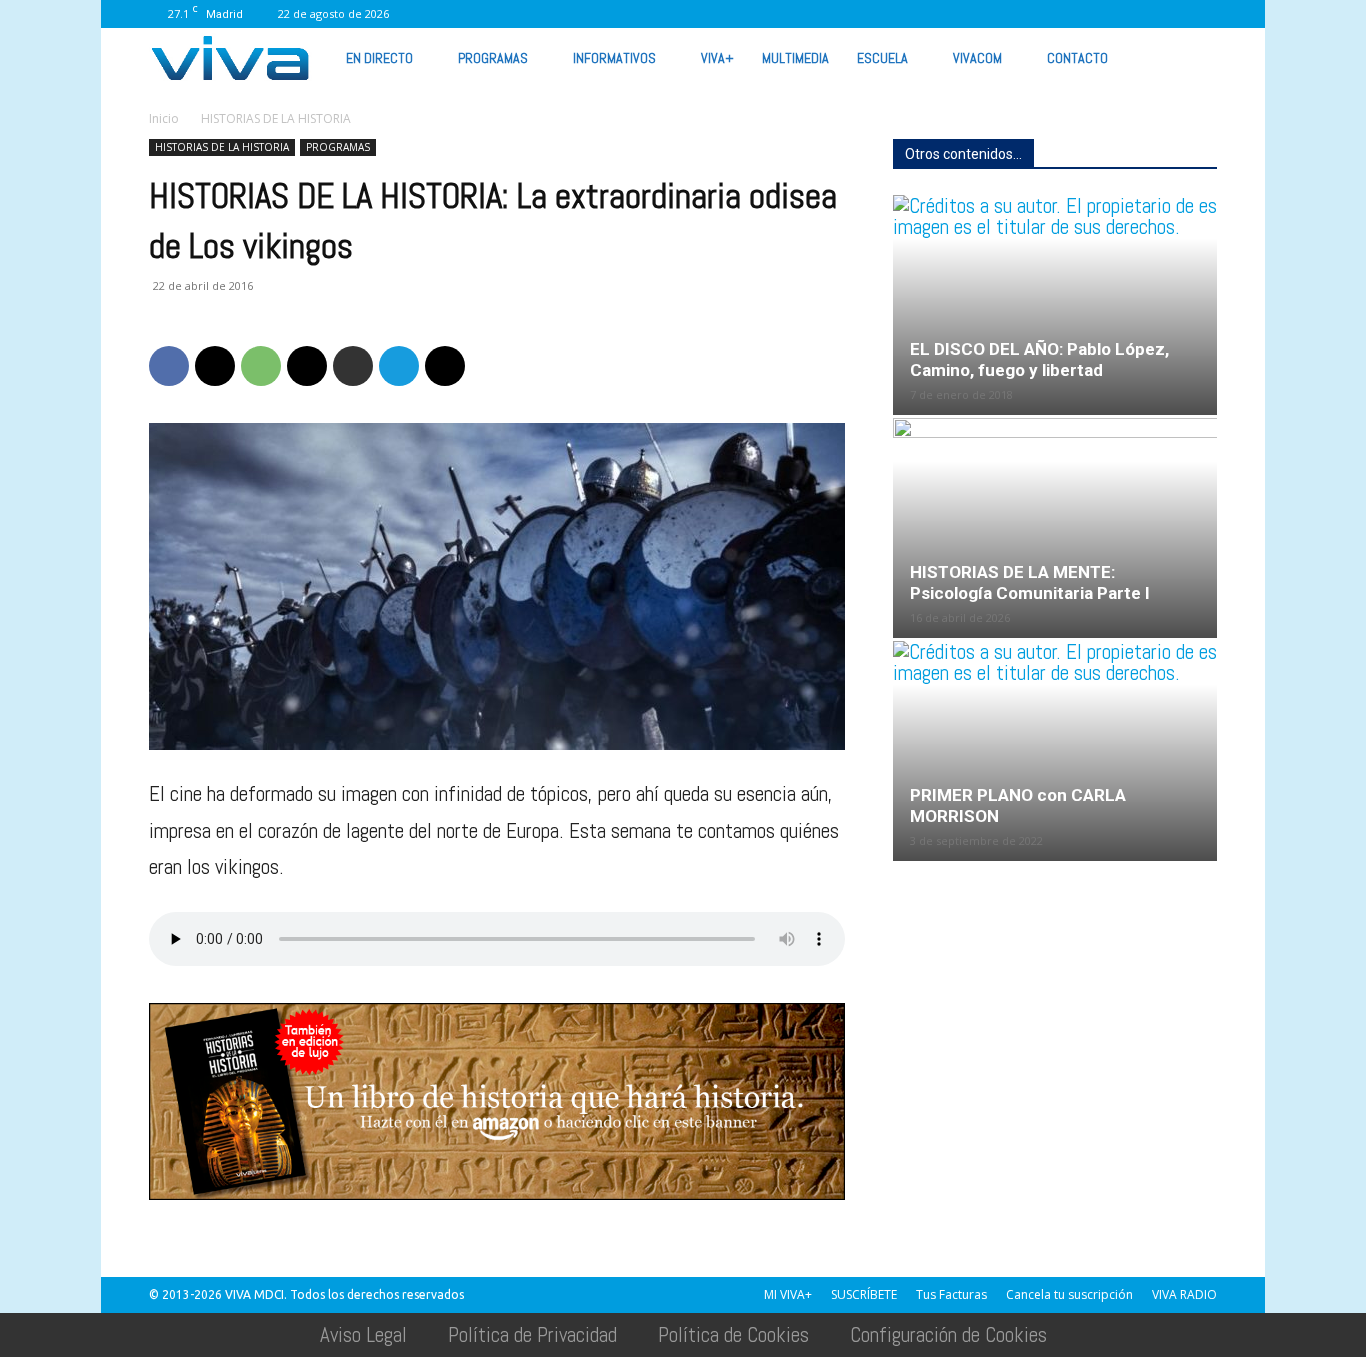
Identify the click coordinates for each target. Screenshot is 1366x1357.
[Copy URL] (445, 366)
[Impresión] (353, 366)
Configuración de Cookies (948, 1334)
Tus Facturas (951, 1294)
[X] (1070, 14)
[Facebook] (938, 14)
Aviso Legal (363, 1334)
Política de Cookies (733, 1334)
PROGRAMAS (493, 58)
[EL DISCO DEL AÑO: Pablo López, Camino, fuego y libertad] (1055, 305)
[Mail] (1004, 14)
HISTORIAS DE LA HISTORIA (222, 147)
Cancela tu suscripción (1069, 1294)
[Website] (1103, 14)
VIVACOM (977, 58)
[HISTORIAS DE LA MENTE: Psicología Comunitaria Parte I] (1055, 528)
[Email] (307, 366)
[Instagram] (971, 14)
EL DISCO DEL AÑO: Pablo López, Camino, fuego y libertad (1039, 359)
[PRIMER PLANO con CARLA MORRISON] (1055, 751)
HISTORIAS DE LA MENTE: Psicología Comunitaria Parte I (1030, 582)
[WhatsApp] (1136, 14)
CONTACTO (1077, 58)
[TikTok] (1037, 14)
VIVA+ (717, 58)
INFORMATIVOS (614, 58)
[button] (1193, 57)
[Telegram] (399, 366)
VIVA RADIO (1184, 1294)
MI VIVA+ (788, 1294)
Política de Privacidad (532, 1334)
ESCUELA (882, 58)
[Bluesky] (1202, 14)
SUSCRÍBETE (864, 1294)
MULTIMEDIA (795, 58)
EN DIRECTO (379, 58)
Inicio (164, 118)
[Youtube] (1169, 14)
